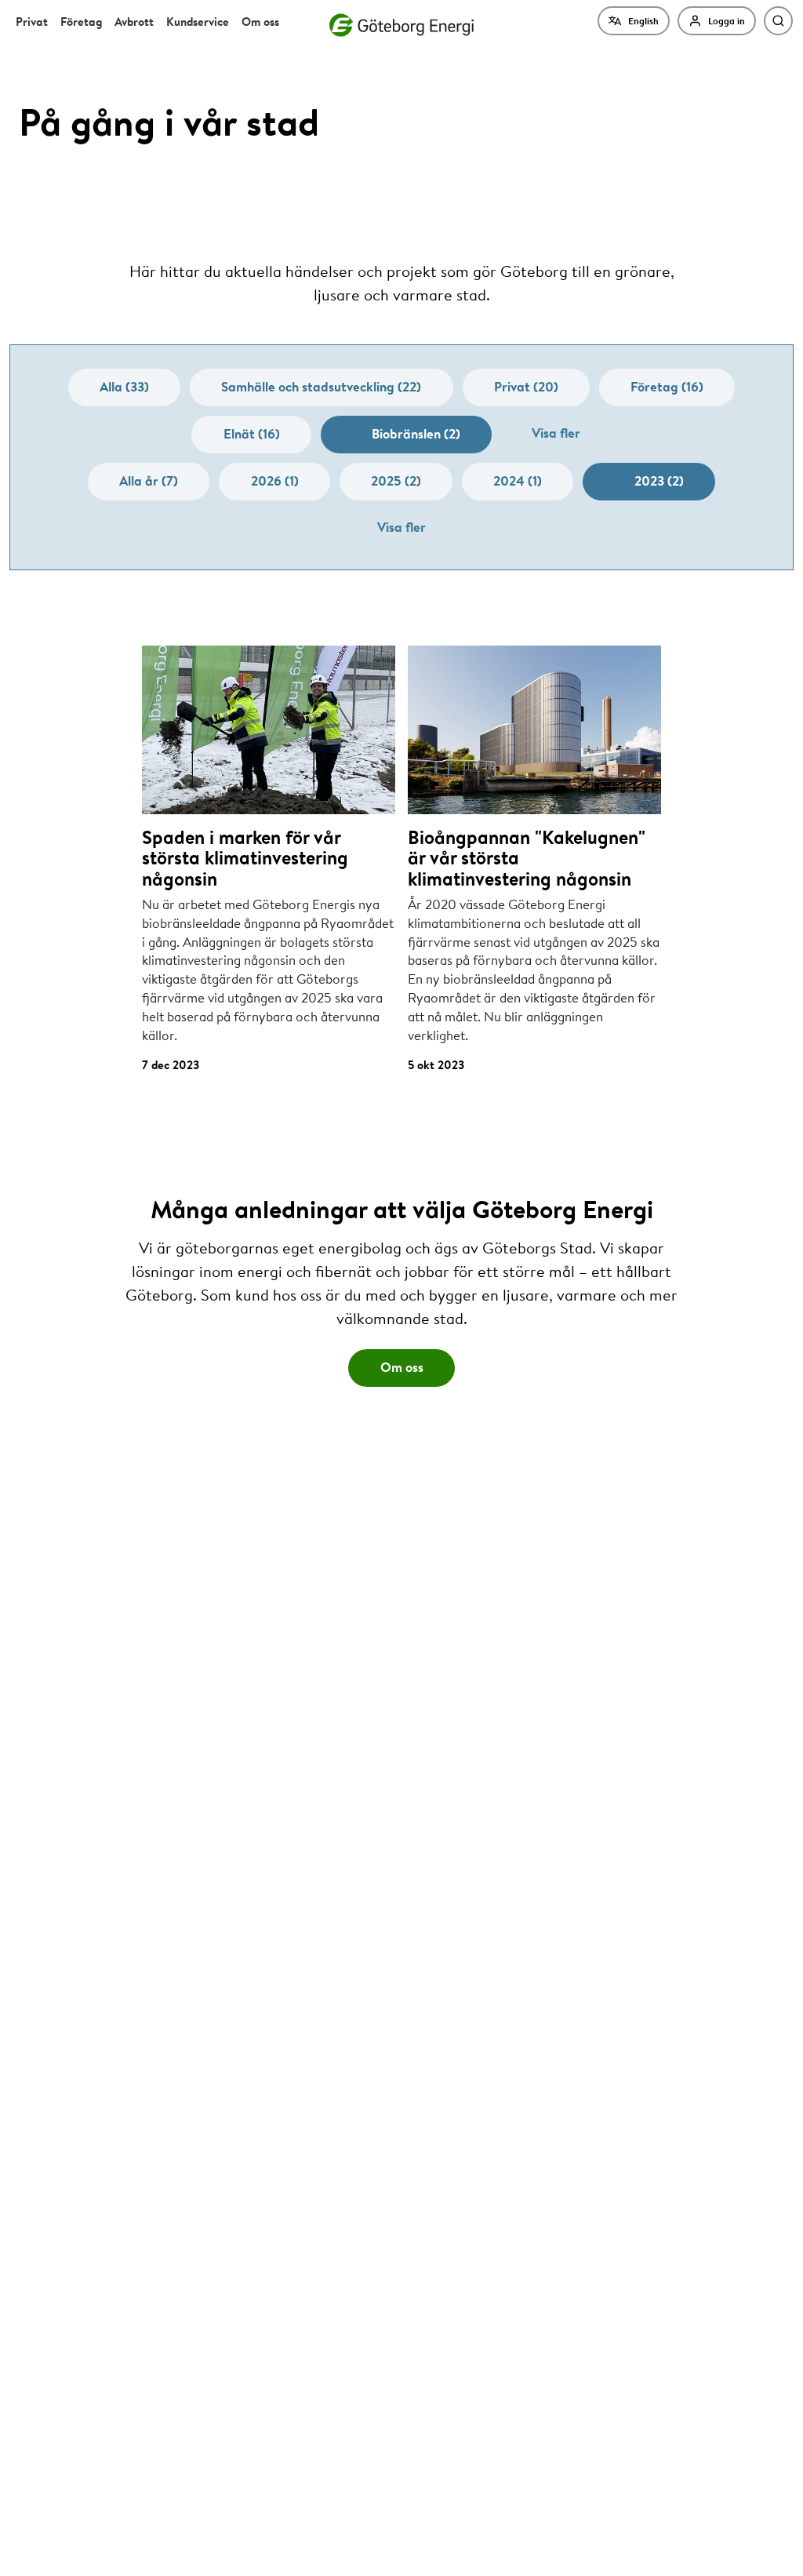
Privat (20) (526, 386)
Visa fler (556, 433)
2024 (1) (518, 480)
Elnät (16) (252, 433)
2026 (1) (275, 480)
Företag (81, 22)
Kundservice (198, 22)
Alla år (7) (149, 480)
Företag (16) (667, 386)
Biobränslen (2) (416, 433)
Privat (32, 22)
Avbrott (134, 22)
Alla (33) (124, 386)
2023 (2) (659, 480)
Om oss (260, 22)
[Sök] (778, 21)
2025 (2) (396, 480)
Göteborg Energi (401, 25)
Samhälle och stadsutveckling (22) (321, 386)
